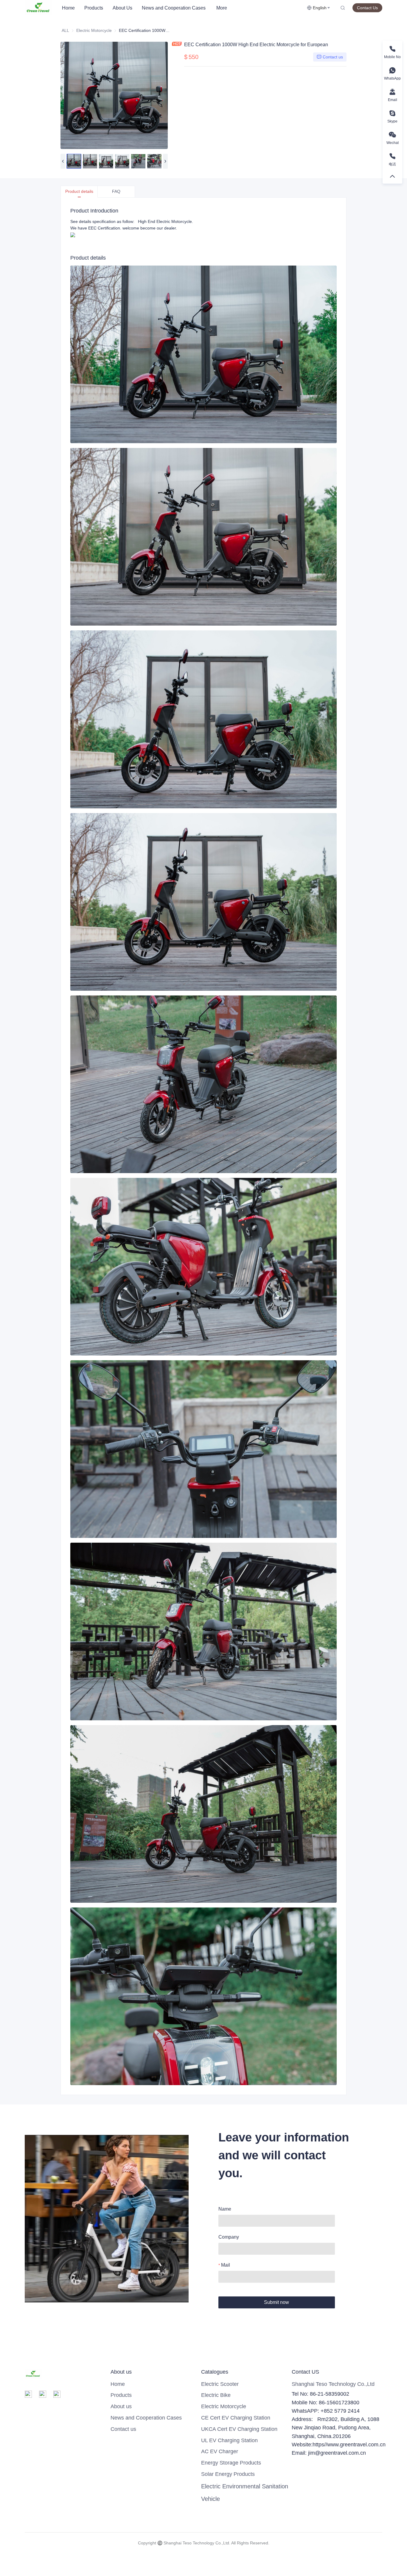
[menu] (182, 8)
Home (68, 8)
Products (94, 8)
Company (229, 2237)
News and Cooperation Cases (174, 8)
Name (225, 2209)
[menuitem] (68, 8)
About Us (122, 8)
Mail (226, 2265)
